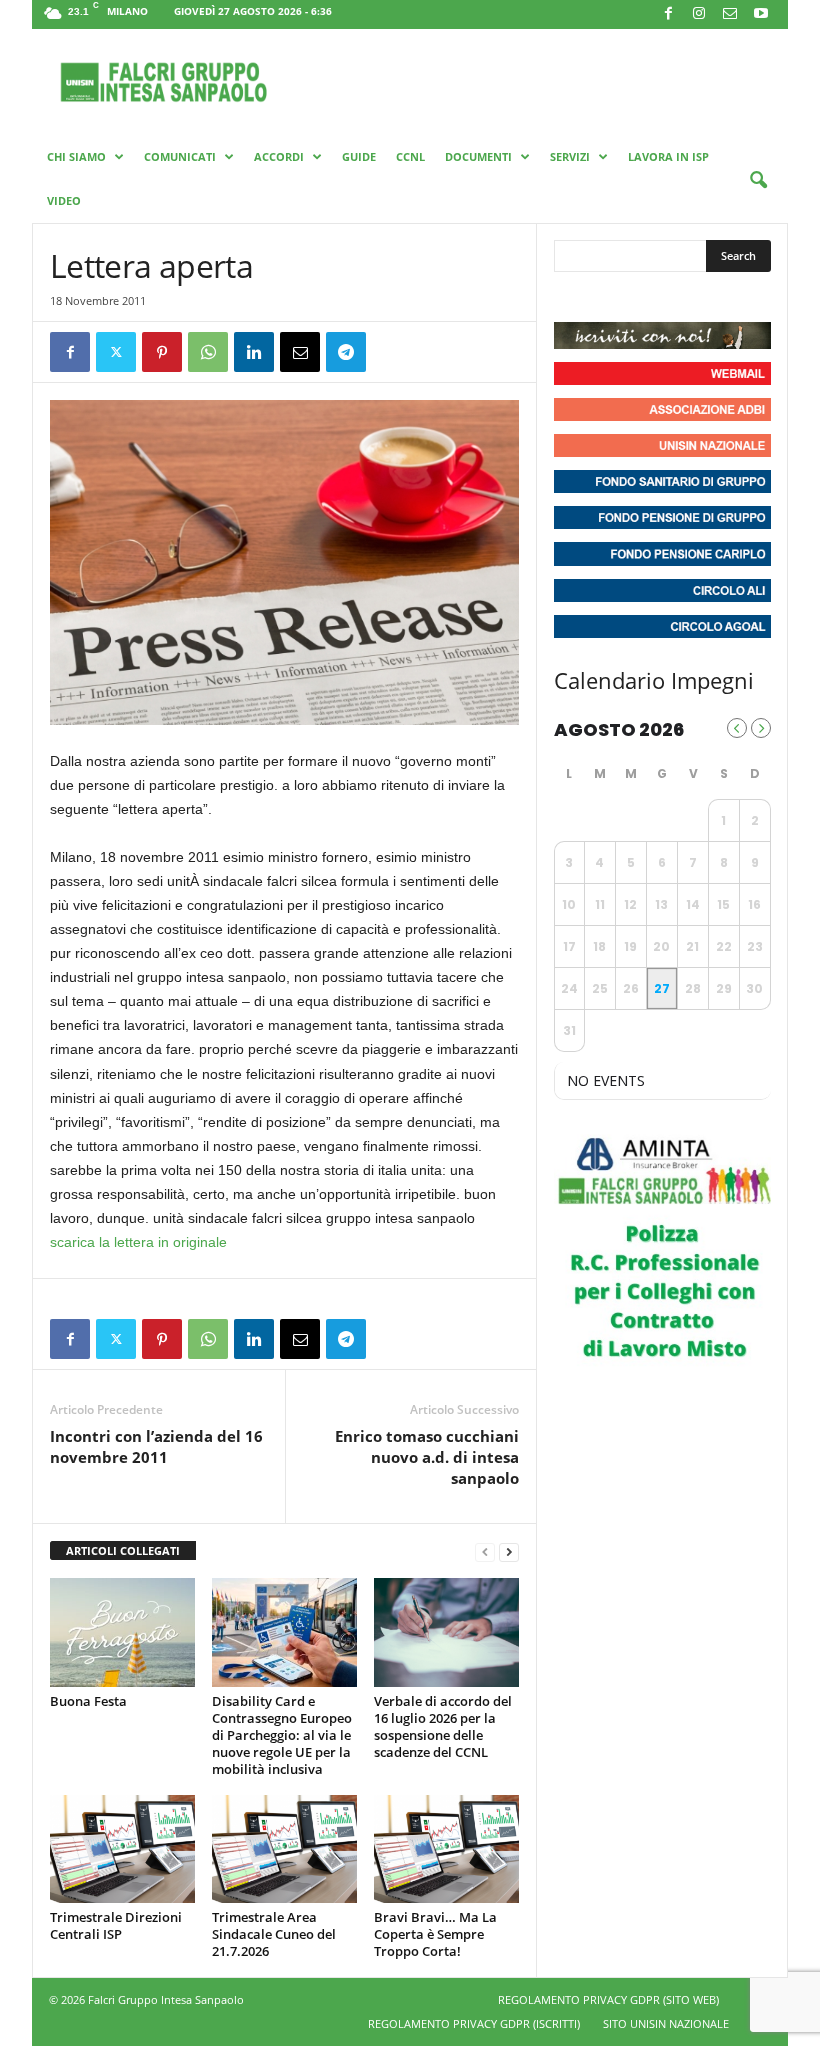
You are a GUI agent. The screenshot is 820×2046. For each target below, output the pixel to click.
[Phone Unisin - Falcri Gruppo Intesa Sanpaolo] (680, 297)
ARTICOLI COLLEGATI (123, 1550)
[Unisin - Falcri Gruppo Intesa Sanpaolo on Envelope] (717, 297)
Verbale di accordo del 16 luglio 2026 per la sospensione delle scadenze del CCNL (443, 1726)
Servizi (570, 156)
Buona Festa (88, 1701)
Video (64, 200)
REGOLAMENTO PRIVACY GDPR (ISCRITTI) (474, 2023)
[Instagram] (699, 14)
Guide (359, 156)
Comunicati (180, 156)
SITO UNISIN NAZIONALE (666, 2023)
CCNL (410, 156)
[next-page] (509, 1551)
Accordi (279, 156)
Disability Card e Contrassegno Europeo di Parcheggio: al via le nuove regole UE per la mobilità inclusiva (282, 1735)
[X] (116, 352)
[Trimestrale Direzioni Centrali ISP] (122, 1849)
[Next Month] (761, 728)
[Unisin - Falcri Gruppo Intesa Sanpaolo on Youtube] (644, 297)
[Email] (300, 352)
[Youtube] (761, 14)
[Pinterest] (162, 352)
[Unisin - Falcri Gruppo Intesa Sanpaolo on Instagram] (608, 297)
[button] (758, 181)
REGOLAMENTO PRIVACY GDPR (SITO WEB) (608, 1999)
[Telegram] (346, 352)
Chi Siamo (76, 156)
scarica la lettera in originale (138, 1242)
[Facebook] (668, 14)
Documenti (478, 156)
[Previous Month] (737, 728)
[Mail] (730, 14)
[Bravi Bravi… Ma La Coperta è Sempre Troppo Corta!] (446, 1849)
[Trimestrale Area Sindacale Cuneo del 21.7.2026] (284, 1849)
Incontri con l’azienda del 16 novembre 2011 (156, 1446)
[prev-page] (485, 1551)
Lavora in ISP (668, 156)
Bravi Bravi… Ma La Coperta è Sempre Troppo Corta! (435, 1934)
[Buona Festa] (122, 1632)
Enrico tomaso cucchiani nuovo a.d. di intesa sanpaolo (427, 1457)
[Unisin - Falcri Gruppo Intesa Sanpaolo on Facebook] (572, 297)
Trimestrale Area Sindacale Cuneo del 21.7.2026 (274, 1934)
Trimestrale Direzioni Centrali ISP (116, 1925)
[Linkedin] (254, 352)
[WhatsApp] (208, 352)
